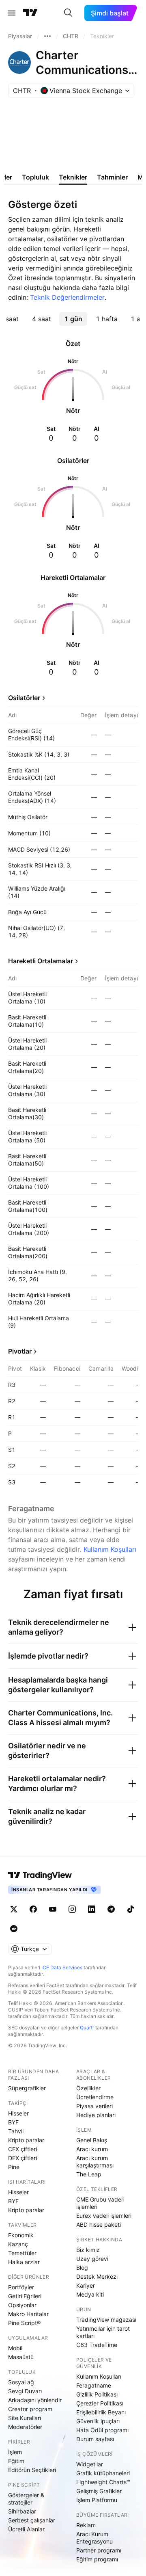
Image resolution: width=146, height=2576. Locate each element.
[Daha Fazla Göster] (47, 36)
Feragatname (94, 2385)
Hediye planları (96, 2115)
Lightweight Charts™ (103, 2482)
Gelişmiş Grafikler (99, 2491)
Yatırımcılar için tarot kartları (103, 2332)
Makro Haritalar (28, 2314)
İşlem (15, 2452)
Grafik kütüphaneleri (103, 2473)
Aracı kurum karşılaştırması (95, 2162)
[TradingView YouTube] (53, 1909)
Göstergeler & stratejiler (26, 2499)
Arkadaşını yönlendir (35, 2400)
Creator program (30, 2409)
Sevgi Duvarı (25, 2391)
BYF (13, 2122)
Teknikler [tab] (73, 177)
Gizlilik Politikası (97, 2394)
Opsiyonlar (22, 2305)
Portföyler (21, 2287)
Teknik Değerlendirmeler (67, 297)
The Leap (89, 2174)
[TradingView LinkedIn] (92, 1909)
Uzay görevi (92, 2259)
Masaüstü (21, 2357)
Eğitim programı (97, 2559)
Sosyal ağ (21, 2382)
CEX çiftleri (23, 2149)
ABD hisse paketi (99, 2225)
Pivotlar (20, 1351)
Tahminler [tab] (112, 177)
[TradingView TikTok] (131, 1909)
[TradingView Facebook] (33, 1909)
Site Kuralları (25, 2418)
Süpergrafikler (27, 2088)
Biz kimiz (88, 2250)
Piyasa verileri (94, 2106)
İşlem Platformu (97, 2500)
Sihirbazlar (22, 2511)
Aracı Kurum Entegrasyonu (94, 2538)
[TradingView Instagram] (72, 1909)
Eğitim (16, 2461)
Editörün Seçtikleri (32, 2470)
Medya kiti (90, 2294)
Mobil (15, 2348)
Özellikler (88, 2088)
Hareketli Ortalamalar (41, 961)
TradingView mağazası (106, 2320)
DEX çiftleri (23, 2158)
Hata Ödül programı (102, 2430)
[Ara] (68, 13)
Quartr (87, 2028)
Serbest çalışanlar (32, 2520)
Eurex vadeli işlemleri (104, 2216)
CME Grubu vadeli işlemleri (100, 2203)
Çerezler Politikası (100, 2403)
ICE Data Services (62, 1967)
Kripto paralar (26, 2140)
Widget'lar (90, 2464)
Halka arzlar (24, 2262)
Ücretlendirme (95, 2097)
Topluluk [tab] (35, 177)
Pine (14, 2167)
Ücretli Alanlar (26, 2529)
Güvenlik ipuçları (98, 2421)
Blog (82, 2268)
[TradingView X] (14, 1909)
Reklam (86, 2525)
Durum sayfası (95, 2439)
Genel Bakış (92, 2140)
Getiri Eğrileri (25, 2296)
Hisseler (18, 2113)
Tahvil (16, 2131)
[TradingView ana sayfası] (30, 13)
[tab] (41, 319)
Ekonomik (21, 2235)
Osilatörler (24, 698)
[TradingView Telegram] (111, 1909)
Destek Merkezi (97, 2276)
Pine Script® (24, 2323)
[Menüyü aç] (12, 13)
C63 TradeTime (97, 2345)
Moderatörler (25, 2427)
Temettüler (22, 2253)
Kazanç (18, 2244)
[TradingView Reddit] (14, 1929)
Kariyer (86, 2285)
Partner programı (99, 2550)
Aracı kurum (92, 2149)
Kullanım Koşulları (110, 1549)
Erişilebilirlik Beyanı (101, 2412)
